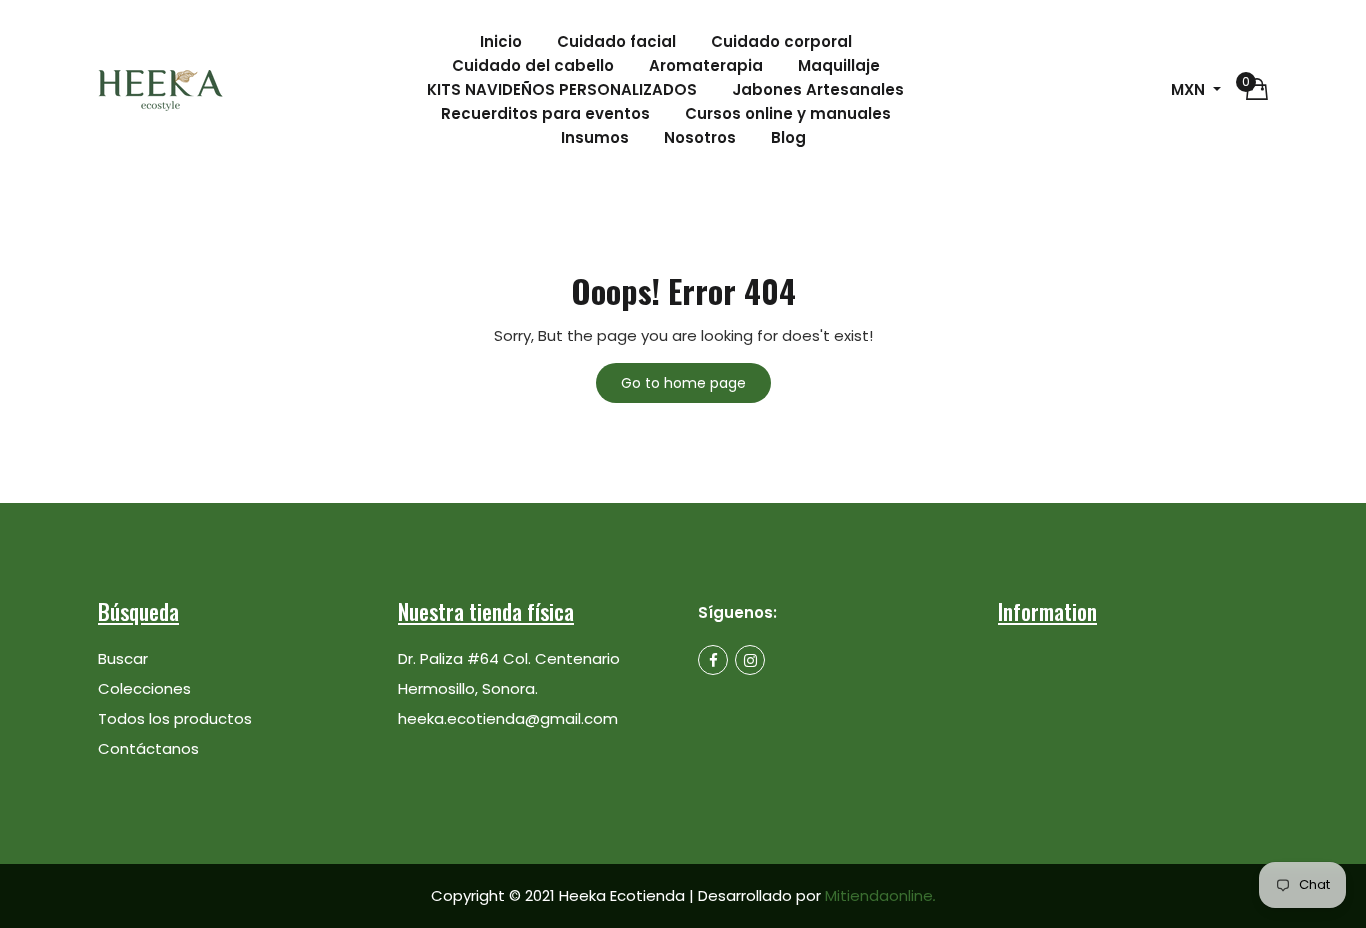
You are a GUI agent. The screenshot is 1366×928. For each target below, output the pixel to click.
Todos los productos (175, 718)
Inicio (501, 41)
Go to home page (683, 383)
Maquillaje (839, 65)
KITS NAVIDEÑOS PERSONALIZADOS (562, 89)
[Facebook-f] (713, 660)
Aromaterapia (706, 65)
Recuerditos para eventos (545, 113)
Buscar (123, 658)
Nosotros (700, 137)
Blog (788, 137)
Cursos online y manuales (788, 113)
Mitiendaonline (880, 895)
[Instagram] (750, 660)
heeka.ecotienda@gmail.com (508, 718)
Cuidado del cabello (533, 65)
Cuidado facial (616, 41)
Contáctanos (148, 748)
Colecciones (144, 688)
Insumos (595, 137)
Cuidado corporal (781, 41)
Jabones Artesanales (818, 89)
